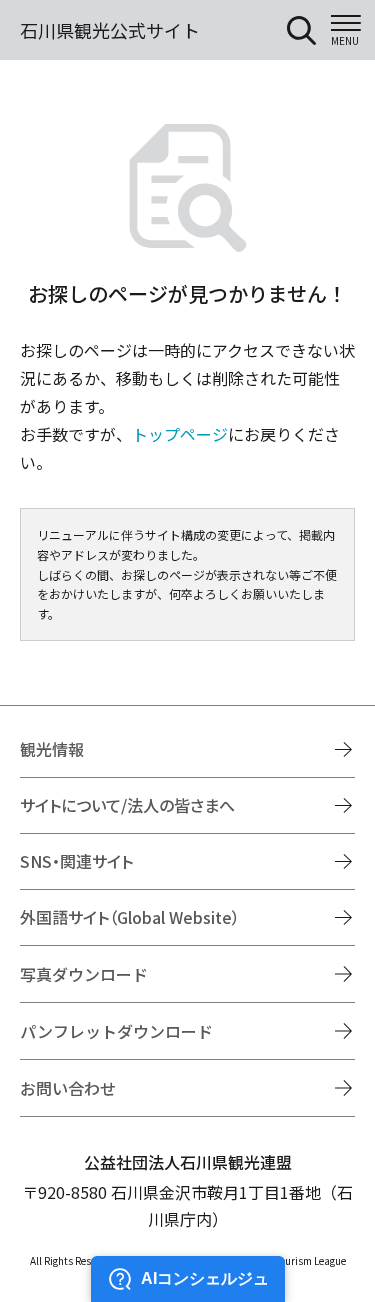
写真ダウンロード (84, 974)
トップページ (180, 434)
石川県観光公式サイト (110, 30)
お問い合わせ (68, 1088)
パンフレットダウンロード (116, 1031)
